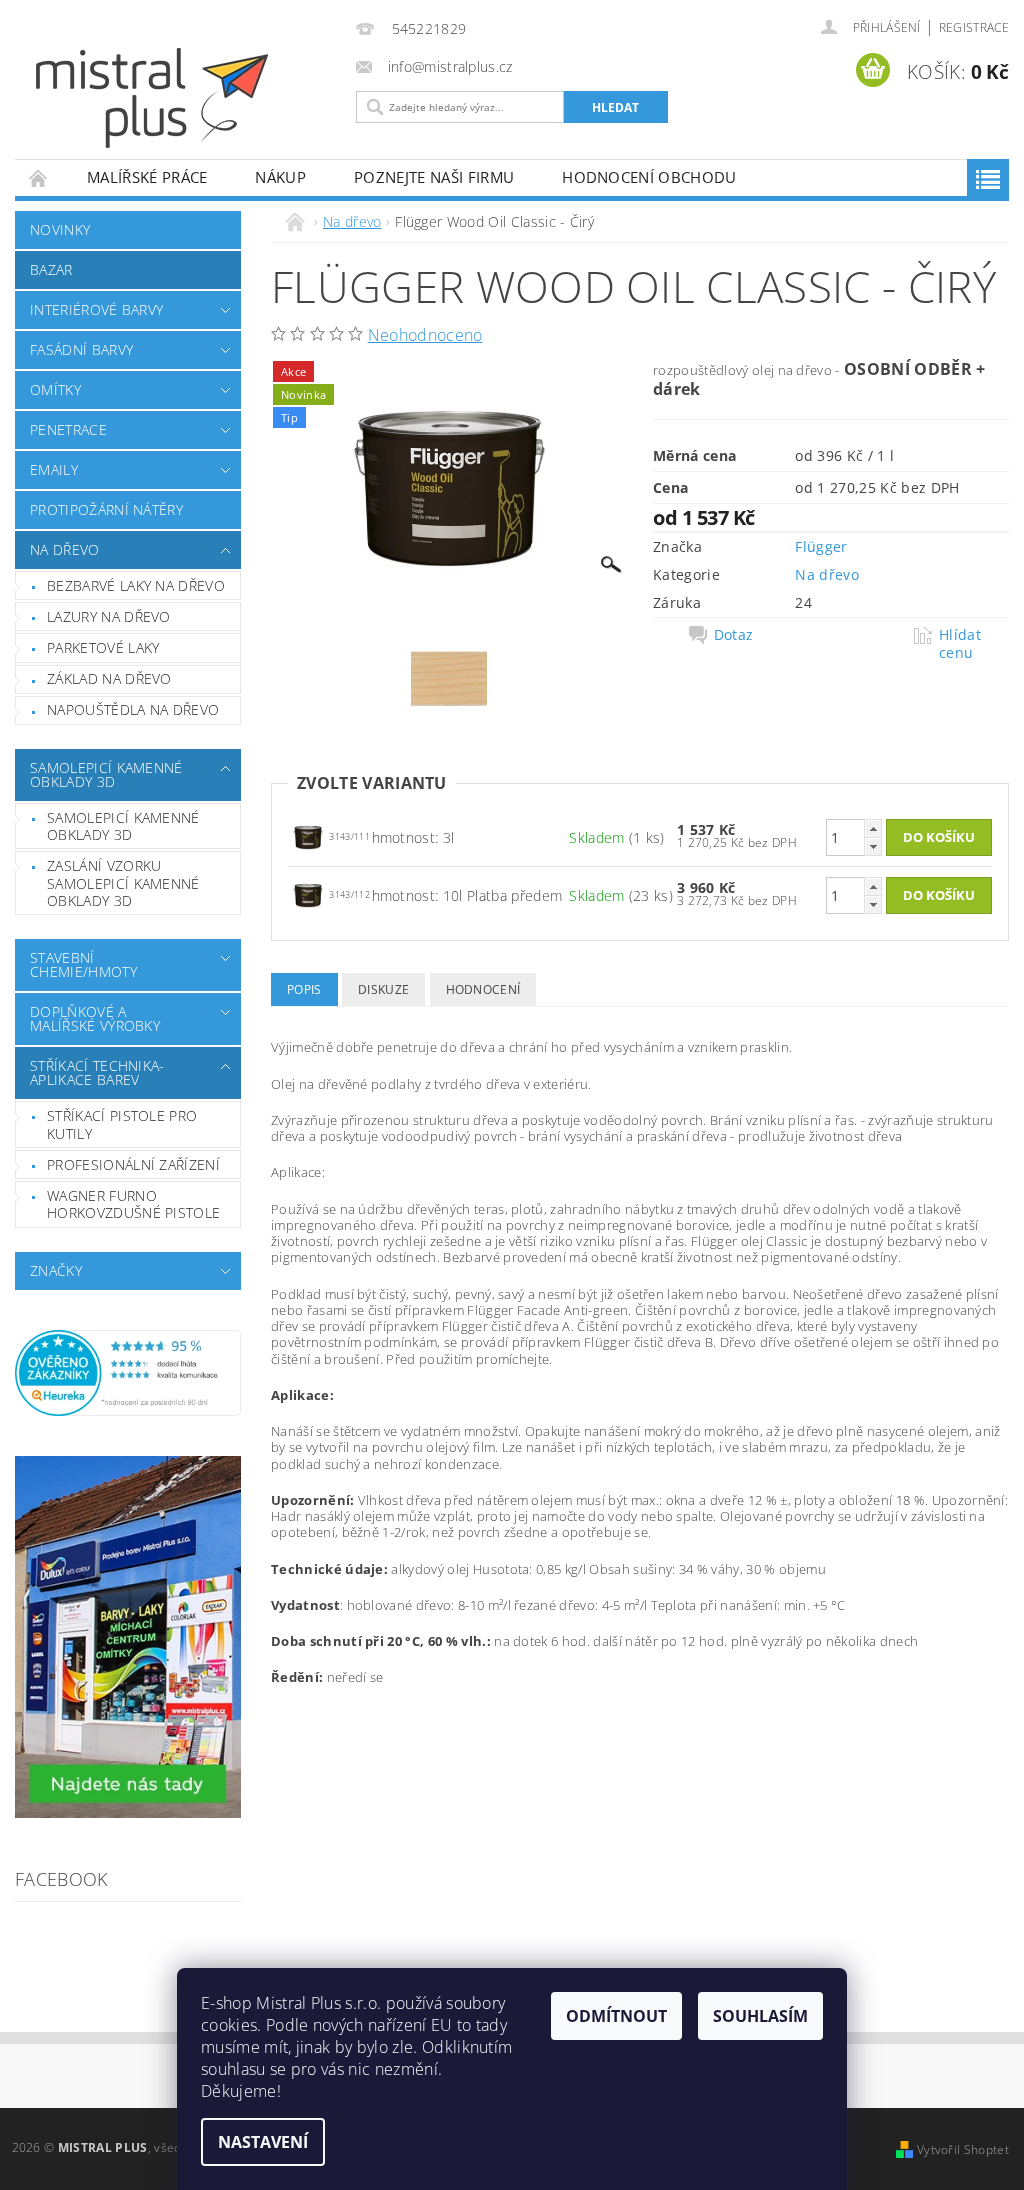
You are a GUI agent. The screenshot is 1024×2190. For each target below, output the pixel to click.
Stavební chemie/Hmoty (83, 964)
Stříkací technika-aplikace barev (97, 1072)
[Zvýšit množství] (873, 828)
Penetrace (68, 429)
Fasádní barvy (81, 349)
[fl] (308, 836)
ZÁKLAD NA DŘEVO (109, 678)
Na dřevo (65, 549)
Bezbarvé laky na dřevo (136, 585)
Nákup (280, 177)
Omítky (55, 389)
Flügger (821, 546)
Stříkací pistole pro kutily (122, 1124)
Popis (304, 989)
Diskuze (383, 989)
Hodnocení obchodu (649, 177)
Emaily (54, 469)
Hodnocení (483, 989)
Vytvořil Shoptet (963, 2149)
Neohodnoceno (425, 335)
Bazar (51, 269)
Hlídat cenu (960, 644)
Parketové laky (103, 647)
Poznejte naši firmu (434, 177)
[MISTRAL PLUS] (191, 98)
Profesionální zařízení (133, 1164)
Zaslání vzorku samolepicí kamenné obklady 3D (123, 883)
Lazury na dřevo (109, 616)
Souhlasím (760, 2016)
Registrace (974, 27)
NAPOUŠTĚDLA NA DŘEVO (133, 709)
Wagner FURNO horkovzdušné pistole (133, 1204)
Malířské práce (147, 177)
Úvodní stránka (39, 177)
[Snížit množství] (873, 846)
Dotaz (734, 635)
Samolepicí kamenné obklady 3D (106, 774)
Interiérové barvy (96, 309)
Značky (56, 1270)
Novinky (60, 229)
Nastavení (263, 2142)
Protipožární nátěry (106, 509)
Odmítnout (616, 2016)
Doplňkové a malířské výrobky (95, 1018)
